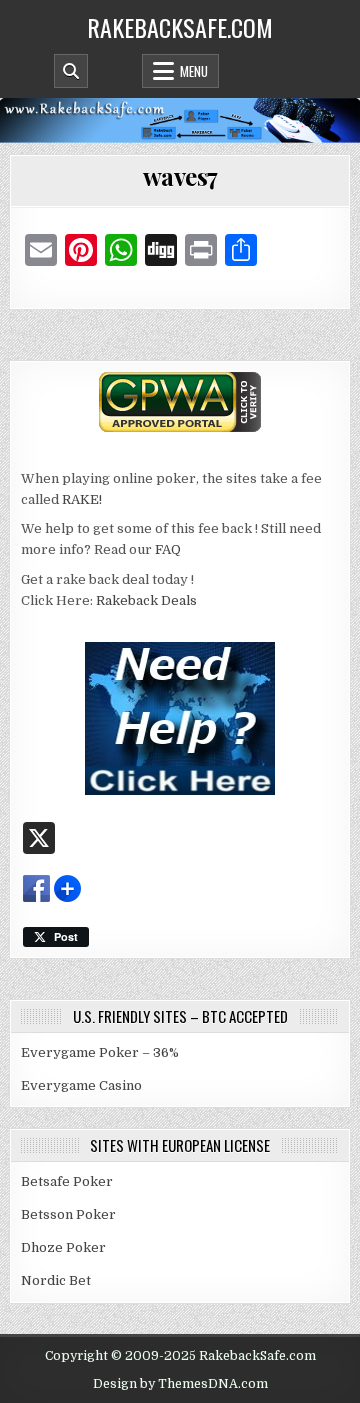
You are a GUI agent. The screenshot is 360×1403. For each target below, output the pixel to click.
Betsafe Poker (67, 1181)
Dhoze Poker (63, 1247)
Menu (194, 71)
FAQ (168, 549)
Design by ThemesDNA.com (180, 1384)
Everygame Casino (81, 1085)
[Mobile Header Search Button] (71, 71)
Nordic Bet (56, 1280)
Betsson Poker (68, 1214)
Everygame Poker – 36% (100, 1052)
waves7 (180, 176)
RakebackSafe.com (180, 27)
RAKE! (82, 499)
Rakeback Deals (146, 600)
